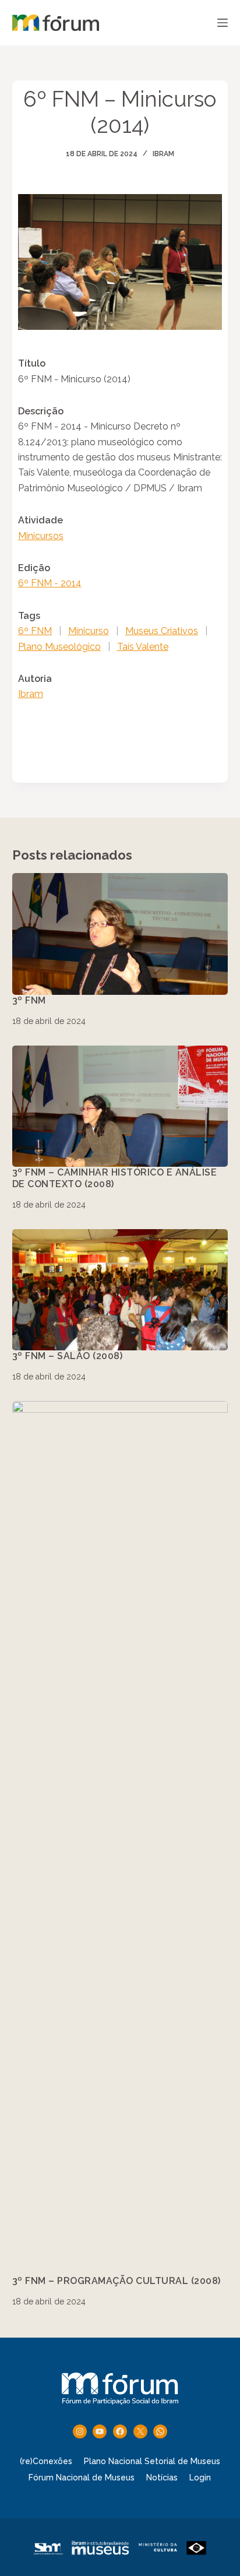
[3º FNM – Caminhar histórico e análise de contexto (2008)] (120, 1106)
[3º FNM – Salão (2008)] (120, 1290)
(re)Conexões (46, 2461)
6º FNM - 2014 (50, 583)
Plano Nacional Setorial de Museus (152, 2461)
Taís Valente (143, 647)
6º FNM (35, 631)
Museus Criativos (162, 631)
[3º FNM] (120, 934)
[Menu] (223, 23)
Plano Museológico (59, 647)
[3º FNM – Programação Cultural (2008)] (120, 1838)
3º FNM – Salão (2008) (68, 1356)
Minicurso (89, 631)
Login (200, 2478)
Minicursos (41, 536)
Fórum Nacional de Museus (82, 2478)
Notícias (162, 2478)
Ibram (163, 154)
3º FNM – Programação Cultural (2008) (117, 2281)
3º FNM (29, 1000)
